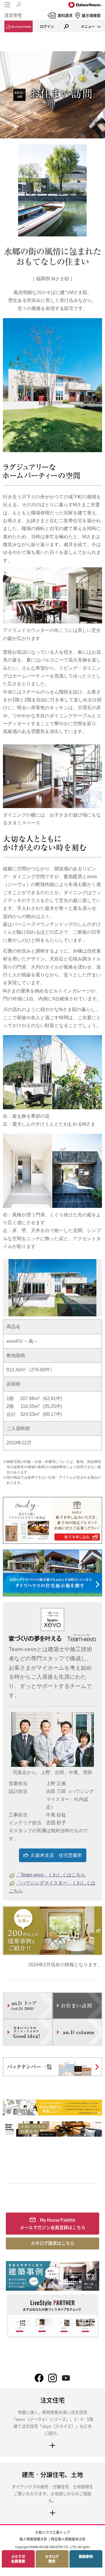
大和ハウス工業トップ (52, 2532)
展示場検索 (91, 15)
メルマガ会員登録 (18, 2559)
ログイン (47, 26)
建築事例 (86, 2557)
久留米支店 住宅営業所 (56, 1855)
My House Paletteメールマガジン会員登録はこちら (53, 2224)
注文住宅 (13, 15)
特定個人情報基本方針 (68, 2539)
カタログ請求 (52, 2559)
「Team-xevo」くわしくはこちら (51, 1875)
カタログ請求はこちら (52, 2243)
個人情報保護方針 (33, 2539)
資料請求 (65, 15)
